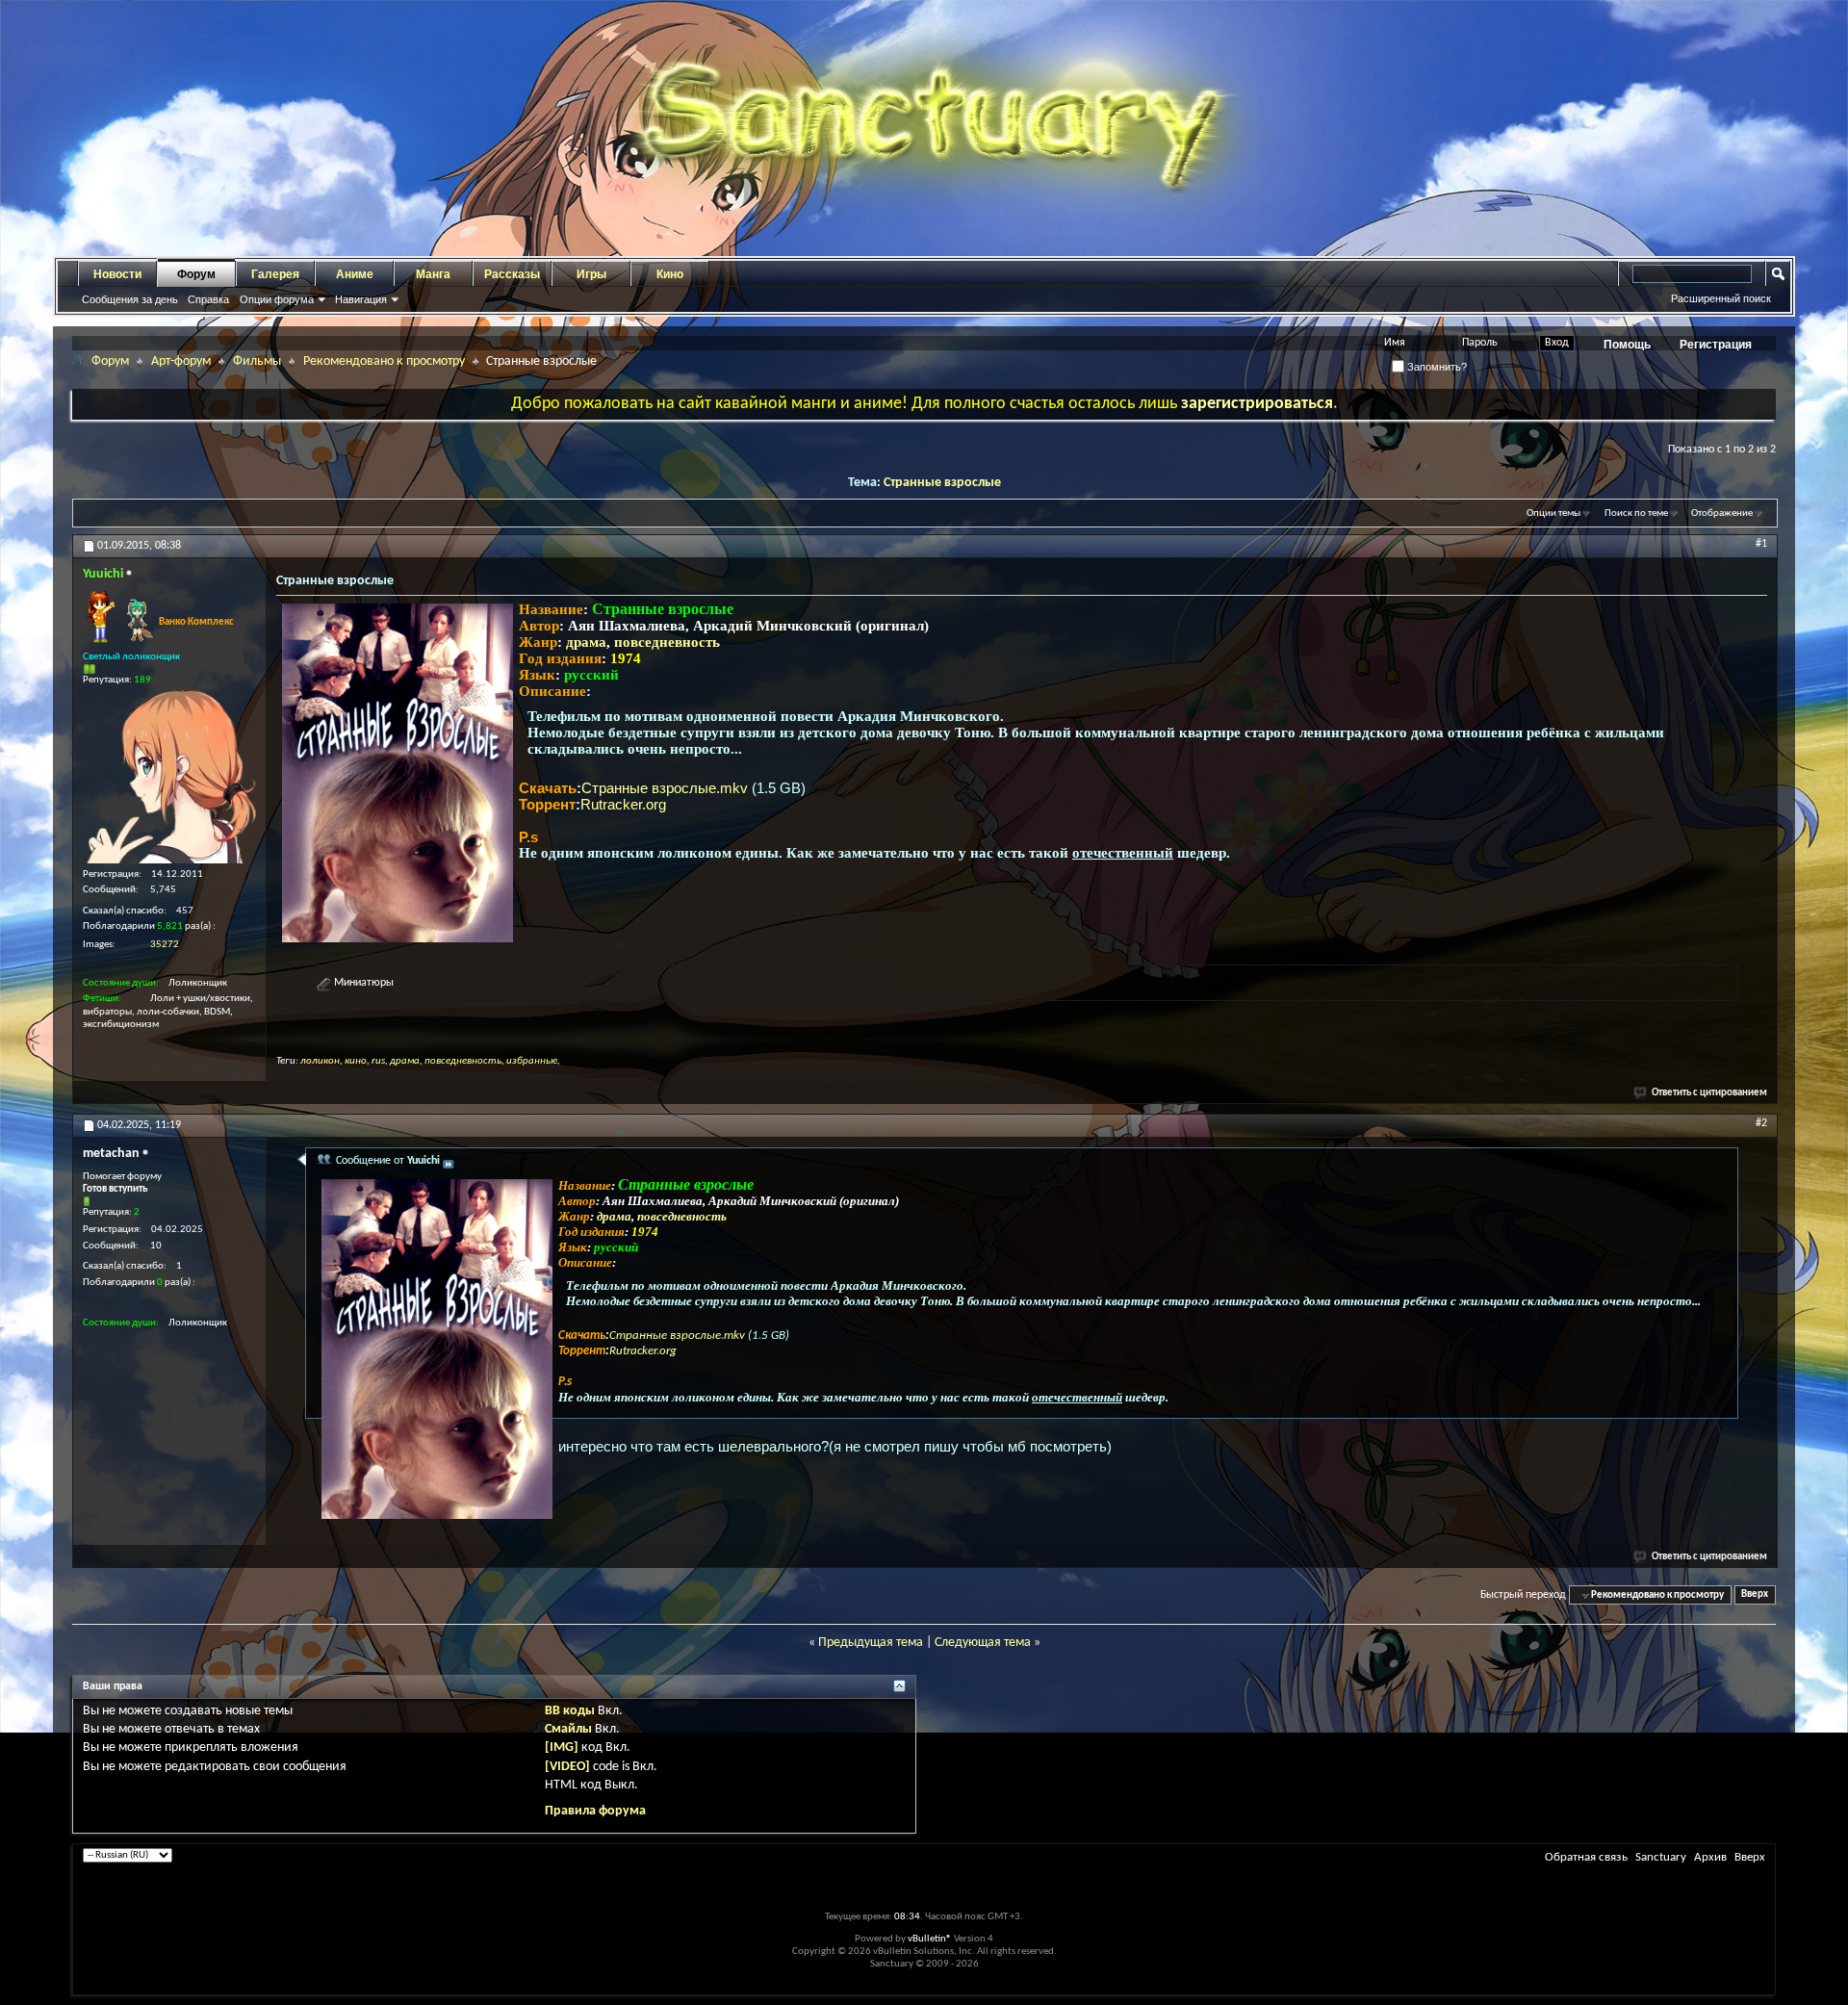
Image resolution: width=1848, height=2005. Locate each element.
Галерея (275, 274)
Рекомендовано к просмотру (384, 361)
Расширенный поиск (1721, 298)
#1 (1761, 544)
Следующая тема (983, 1643)
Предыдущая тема (871, 1643)
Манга (433, 274)
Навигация (361, 299)
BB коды (570, 1711)
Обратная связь (1586, 1857)
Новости (117, 274)
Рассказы (512, 274)
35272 (165, 945)
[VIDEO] (567, 1767)
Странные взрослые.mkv (667, 788)
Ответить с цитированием (1709, 1093)
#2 (1761, 1123)
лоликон (320, 1061)
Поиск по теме (1636, 514)
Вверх (1755, 1595)
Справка (208, 299)
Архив (1710, 1857)
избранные (532, 1061)
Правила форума (595, 1811)
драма (586, 642)
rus (378, 1061)
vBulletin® (930, 1939)
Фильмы (257, 361)
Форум (196, 274)
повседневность (667, 642)
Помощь (1627, 345)
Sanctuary (1661, 1857)
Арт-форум (181, 361)
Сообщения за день (130, 299)
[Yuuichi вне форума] (169, 777)
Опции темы (1553, 514)
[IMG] (562, 1748)
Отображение (1722, 514)
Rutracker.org (623, 804)
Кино (670, 274)
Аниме (355, 274)
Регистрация (1716, 345)
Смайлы (568, 1729)
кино (356, 1061)
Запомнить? (1436, 367)
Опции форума (277, 299)
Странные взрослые (942, 483)
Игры (591, 274)
